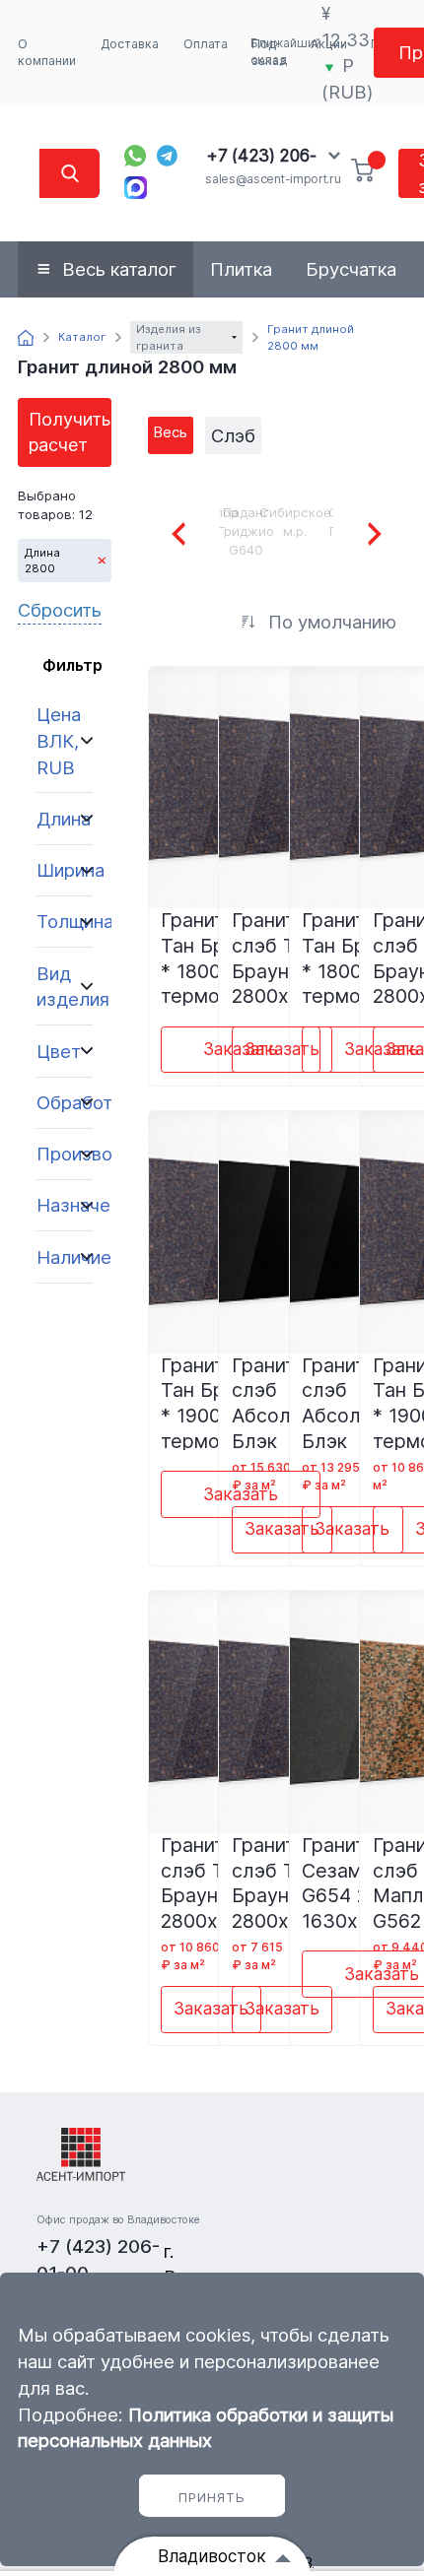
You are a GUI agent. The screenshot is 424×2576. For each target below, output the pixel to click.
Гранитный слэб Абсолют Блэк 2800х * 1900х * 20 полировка (352, 1402)
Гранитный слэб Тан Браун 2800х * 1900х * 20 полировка (282, 1882)
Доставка (130, 44)
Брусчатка (351, 269)
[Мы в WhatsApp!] (135, 156)
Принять (212, 2497)
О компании (47, 53)
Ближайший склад (286, 52)
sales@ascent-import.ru (273, 179)
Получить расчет (70, 432)
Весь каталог (119, 269)
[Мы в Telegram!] (168, 156)
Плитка (241, 269)
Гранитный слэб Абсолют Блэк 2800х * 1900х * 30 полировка (282, 1402)
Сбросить (60, 610)
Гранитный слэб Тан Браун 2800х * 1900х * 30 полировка (211, 1882)
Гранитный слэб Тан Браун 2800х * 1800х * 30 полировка (282, 957)
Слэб (233, 435)
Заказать (282, 1049)
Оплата (206, 44)
